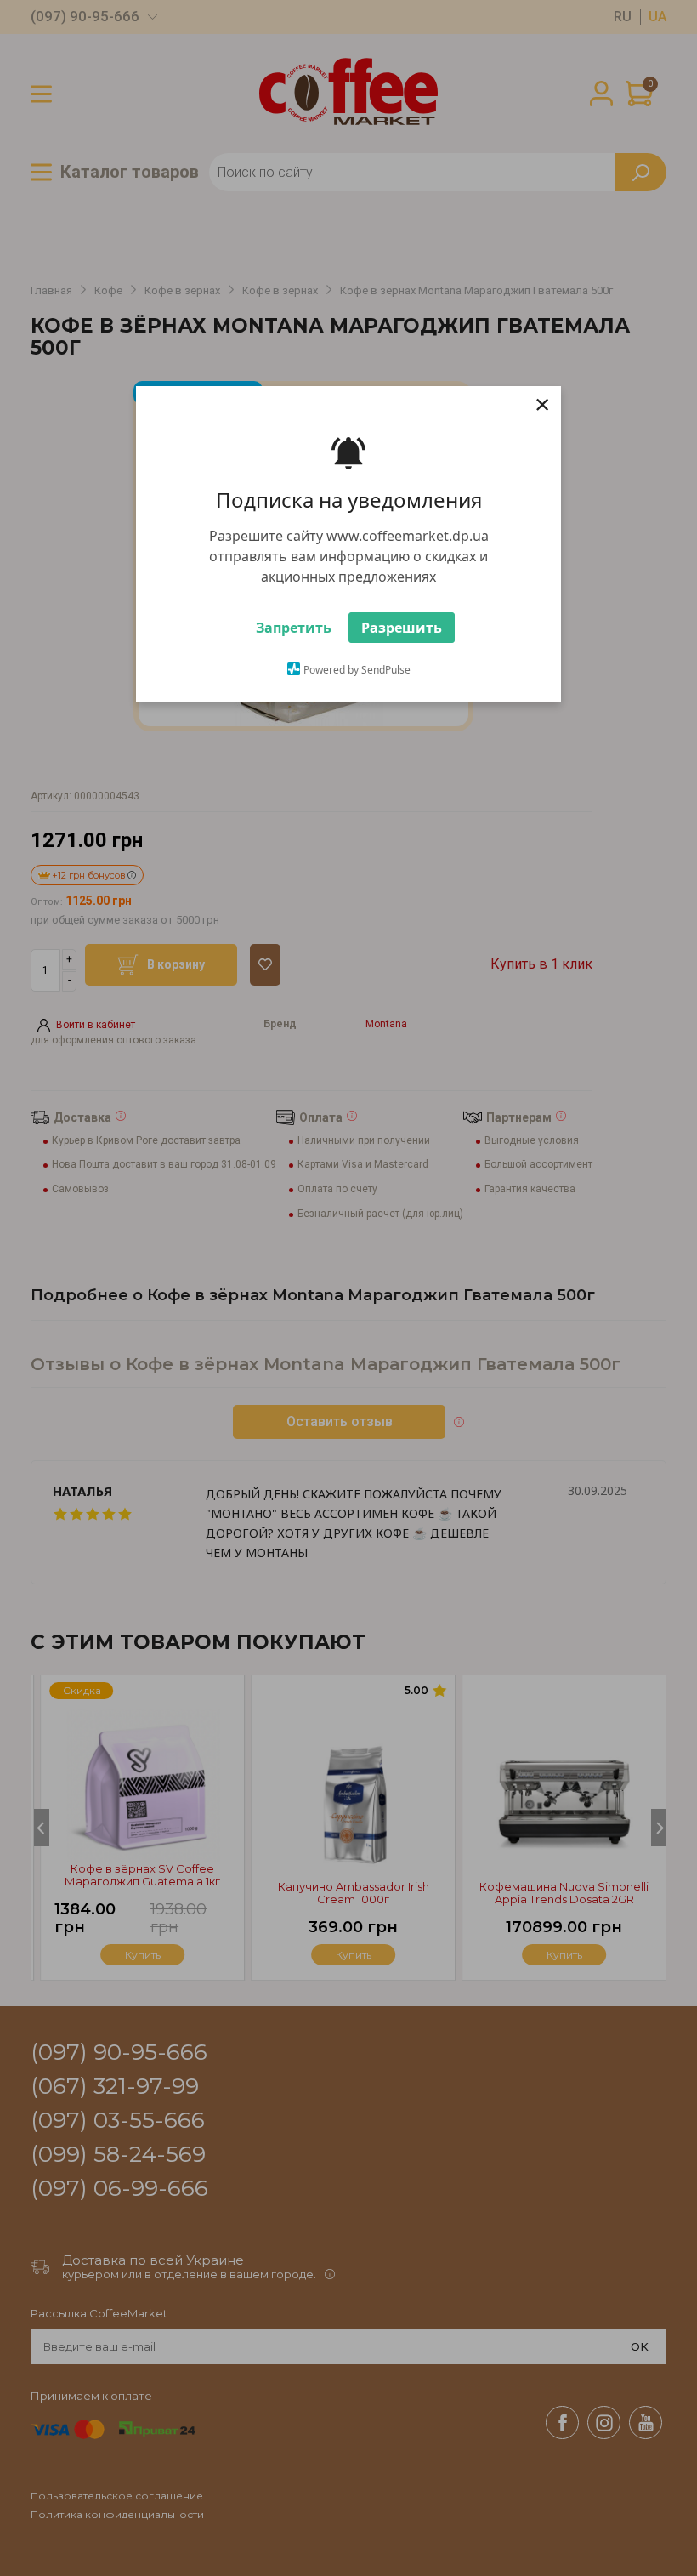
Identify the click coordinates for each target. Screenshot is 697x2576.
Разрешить (402, 628)
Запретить (294, 628)
